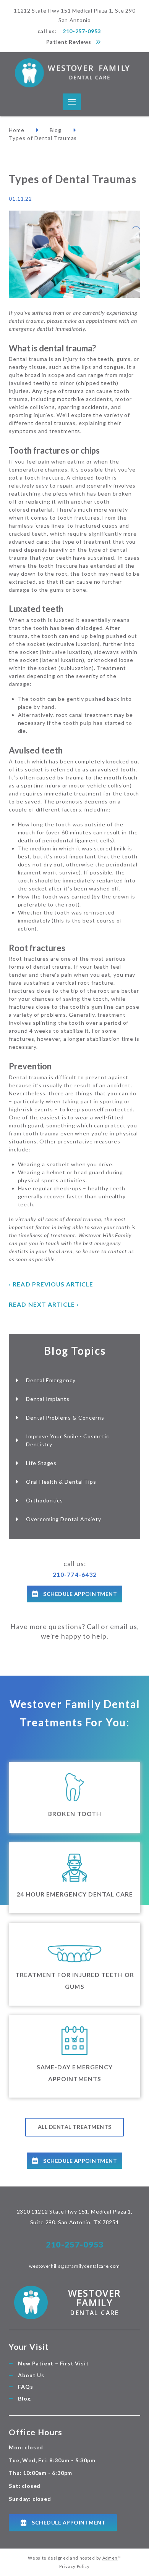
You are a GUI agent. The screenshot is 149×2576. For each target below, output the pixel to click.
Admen (110, 2558)
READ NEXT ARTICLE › (44, 1304)
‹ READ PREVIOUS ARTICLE (51, 1284)
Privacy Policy (74, 2566)
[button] (72, 102)
